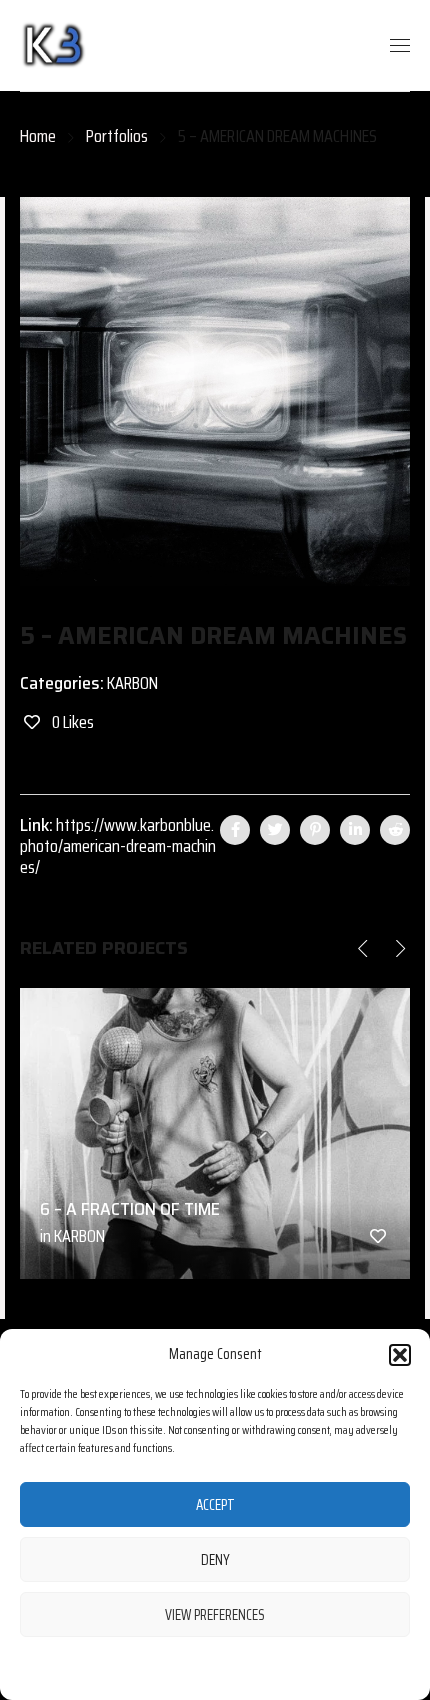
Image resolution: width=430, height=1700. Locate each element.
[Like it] (378, 1236)
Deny (215, 1560)
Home (38, 136)
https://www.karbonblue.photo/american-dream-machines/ (118, 846)
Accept (215, 1505)
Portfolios (117, 136)
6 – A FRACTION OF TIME (130, 1209)
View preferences (215, 1615)
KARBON (132, 683)
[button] (400, 1355)
